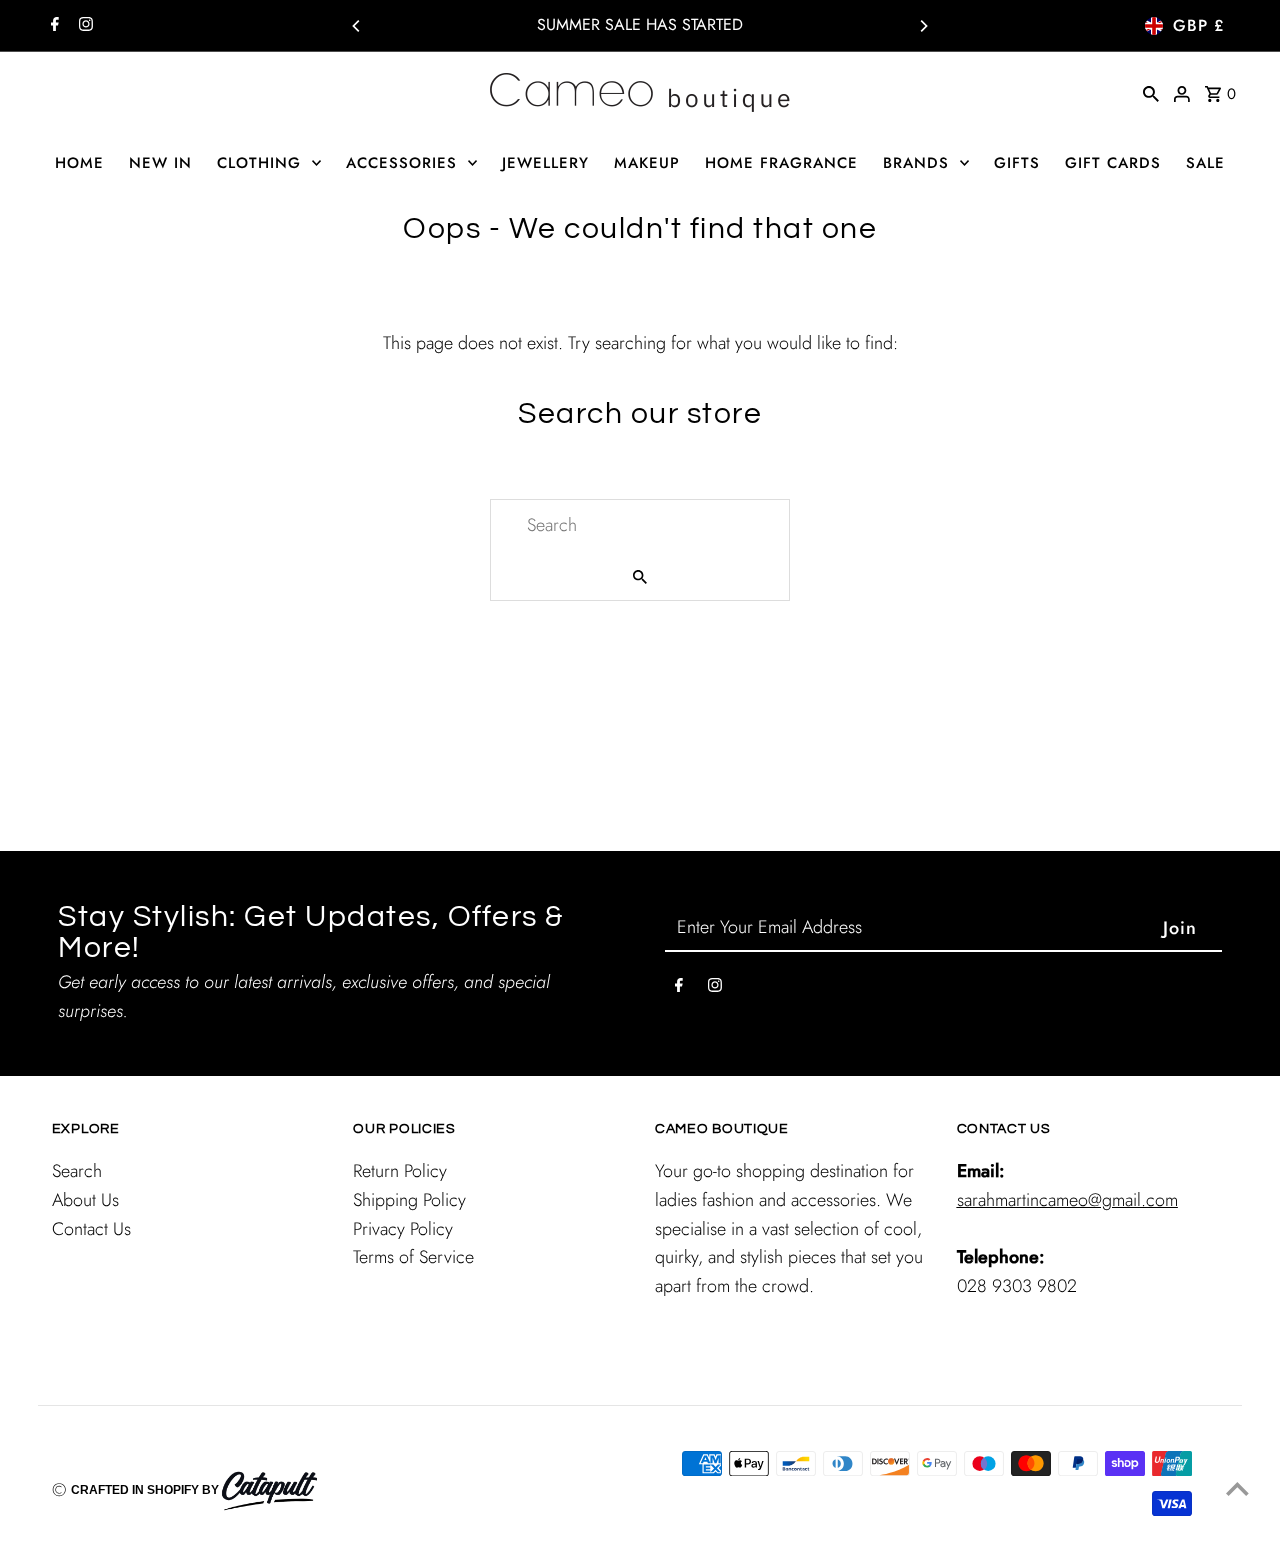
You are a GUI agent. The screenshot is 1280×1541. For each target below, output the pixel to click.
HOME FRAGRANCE (781, 163)
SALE (1205, 163)
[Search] (1151, 92)
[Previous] (357, 26)
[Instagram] (83, 26)
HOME (79, 163)
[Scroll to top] (1237, 1488)
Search (77, 1171)
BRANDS (916, 163)
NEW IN (160, 163)
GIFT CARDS (1113, 163)
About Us (85, 1200)
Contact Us (91, 1229)
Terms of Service (413, 1257)
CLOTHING (259, 163)
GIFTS (1017, 163)
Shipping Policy (409, 1200)
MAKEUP (647, 163)
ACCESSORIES (401, 163)
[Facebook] (52, 26)
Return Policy (400, 1171)
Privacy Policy (403, 1229)
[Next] (923, 26)
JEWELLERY (545, 163)
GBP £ (1198, 25)
